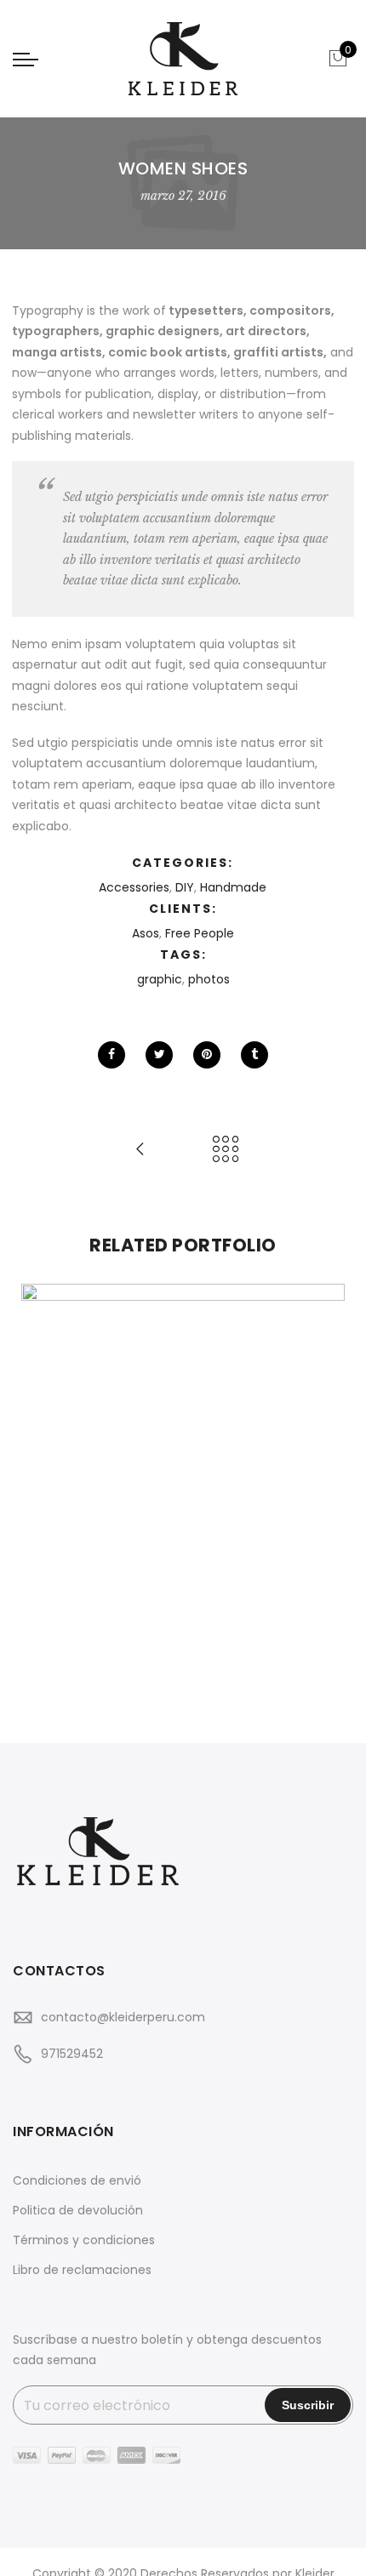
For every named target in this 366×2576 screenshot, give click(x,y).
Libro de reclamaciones (82, 2270)
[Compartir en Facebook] (112, 1055)
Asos (146, 933)
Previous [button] (42, 1488)
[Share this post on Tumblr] (254, 1055)
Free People (200, 933)
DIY (185, 887)
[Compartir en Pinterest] (207, 1055)
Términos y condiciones (84, 2240)
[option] (183, 1488)
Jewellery (258, 1469)
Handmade (233, 887)
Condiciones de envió (77, 2180)
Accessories (134, 887)
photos (209, 979)
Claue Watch (183, 1450)
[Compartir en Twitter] (159, 1055)
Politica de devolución (78, 2210)
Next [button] (324, 1488)
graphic (160, 979)
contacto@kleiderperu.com (123, 2017)
